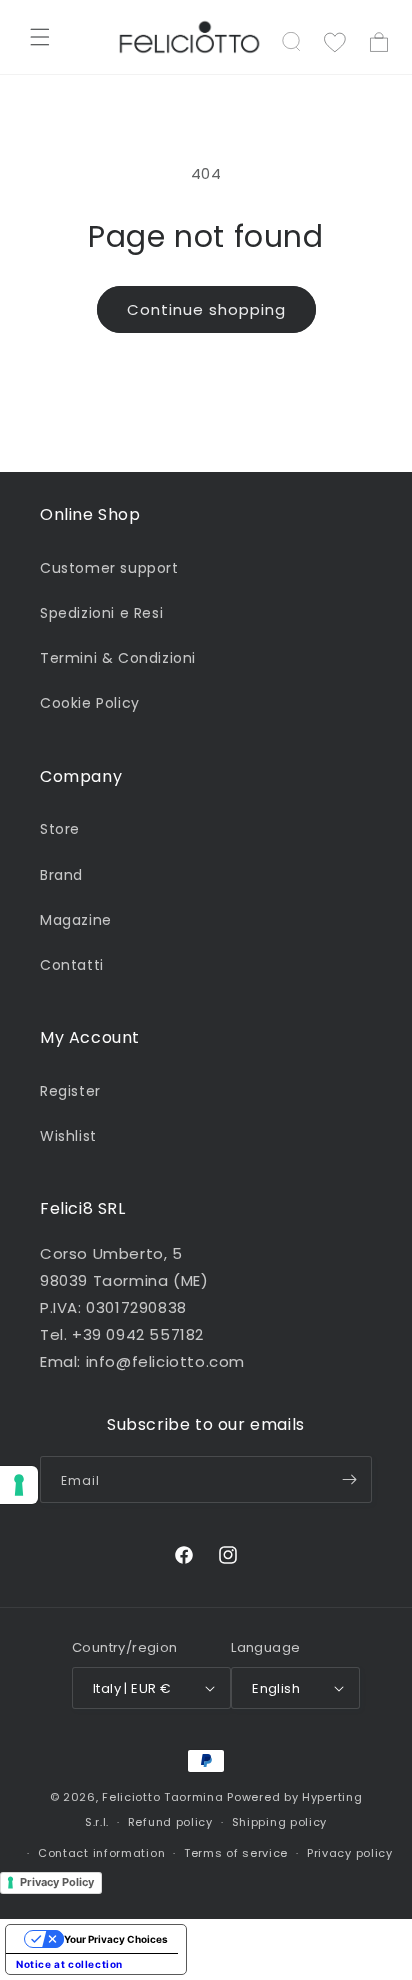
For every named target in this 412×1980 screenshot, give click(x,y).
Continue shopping (206, 309)
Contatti (72, 965)
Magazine (76, 920)
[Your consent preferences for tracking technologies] (19, 1485)
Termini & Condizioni (118, 658)
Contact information (101, 1853)
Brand (61, 875)
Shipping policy (280, 1822)
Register (70, 1091)
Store (60, 829)
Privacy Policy (57, 1882)
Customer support (109, 568)
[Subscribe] (349, 1479)
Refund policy (170, 1822)
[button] (40, 37)
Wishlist (68, 1136)
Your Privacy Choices (116, 1939)
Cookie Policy (90, 703)
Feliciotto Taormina (162, 1797)
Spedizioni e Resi (101, 613)
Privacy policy (350, 1853)
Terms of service (236, 1853)
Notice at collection (69, 1964)
